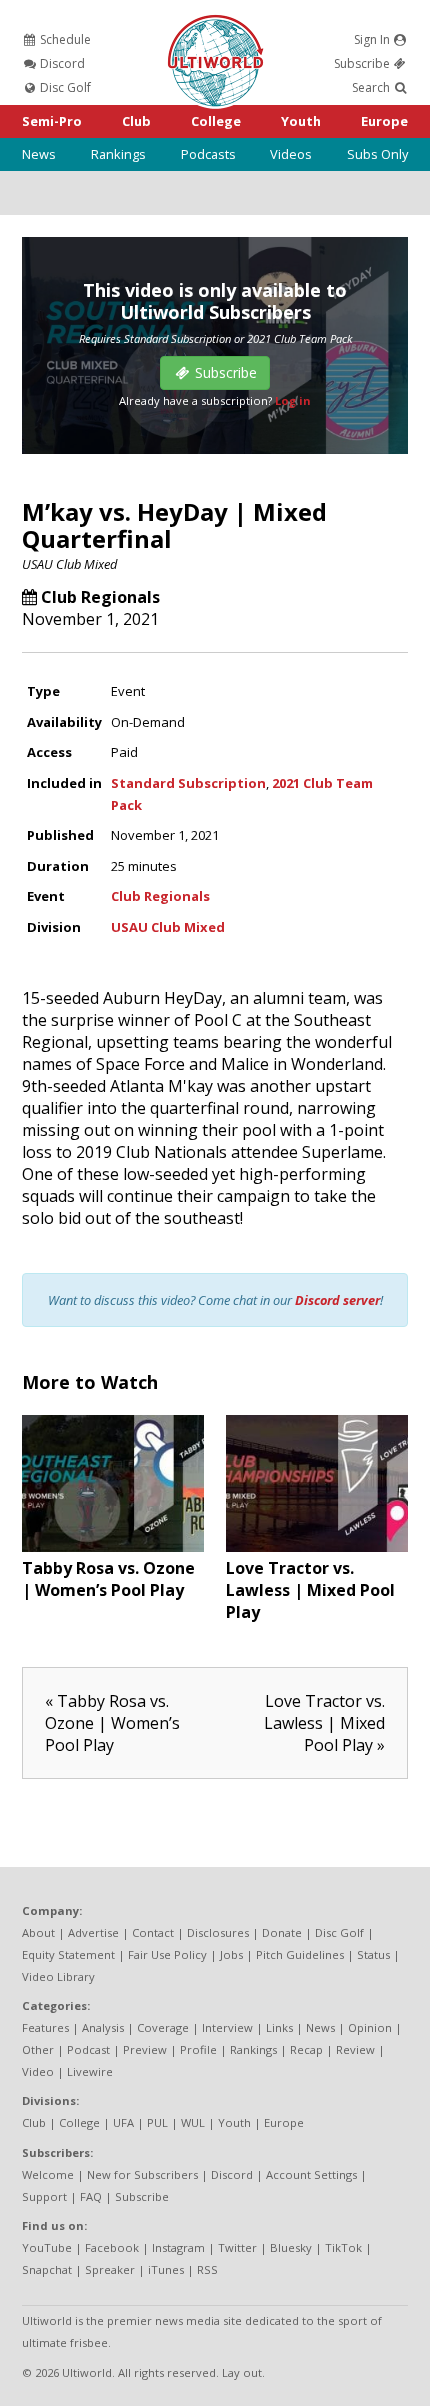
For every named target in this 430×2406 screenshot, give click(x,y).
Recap (306, 2049)
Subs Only (377, 154)
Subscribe (363, 63)
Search (372, 87)
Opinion (370, 2027)
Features (45, 2027)
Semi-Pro (52, 121)
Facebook (112, 2247)
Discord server (337, 1300)
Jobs (231, 1954)
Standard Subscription (188, 783)
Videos (291, 154)
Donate (282, 1932)
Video (38, 2071)
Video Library (58, 1976)
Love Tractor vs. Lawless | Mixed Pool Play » (324, 1723)
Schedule (64, 39)
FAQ (91, 2196)
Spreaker (110, 2269)
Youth (301, 121)
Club (136, 121)
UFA (123, 2122)
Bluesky (291, 2247)
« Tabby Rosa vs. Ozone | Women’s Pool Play (112, 1723)
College (216, 121)
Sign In (373, 39)
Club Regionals (100, 597)
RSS (207, 2269)
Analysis (103, 2027)
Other (38, 2049)
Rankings (118, 154)
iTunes (166, 2269)
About (38, 1932)
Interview (227, 2027)
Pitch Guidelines (300, 1954)
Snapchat (47, 2269)
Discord (61, 63)
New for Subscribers (142, 2174)
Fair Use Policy (167, 1954)
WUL (193, 2122)
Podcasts (208, 154)
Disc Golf (64, 87)
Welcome (48, 2174)
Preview (145, 2049)
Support (44, 2196)
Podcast (88, 2049)
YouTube (47, 2247)
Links (279, 2027)
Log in (293, 400)
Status (373, 1954)
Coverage (163, 2027)
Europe (384, 121)
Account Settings (311, 2174)
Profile (198, 2049)
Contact (153, 1932)
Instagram (178, 2247)
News (39, 154)
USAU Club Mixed (69, 564)
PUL (157, 2122)
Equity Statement (68, 1954)
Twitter (237, 2247)
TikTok (343, 2247)
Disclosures (218, 1932)
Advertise (93, 1932)
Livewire (90, 2071)
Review (355, 2049)
